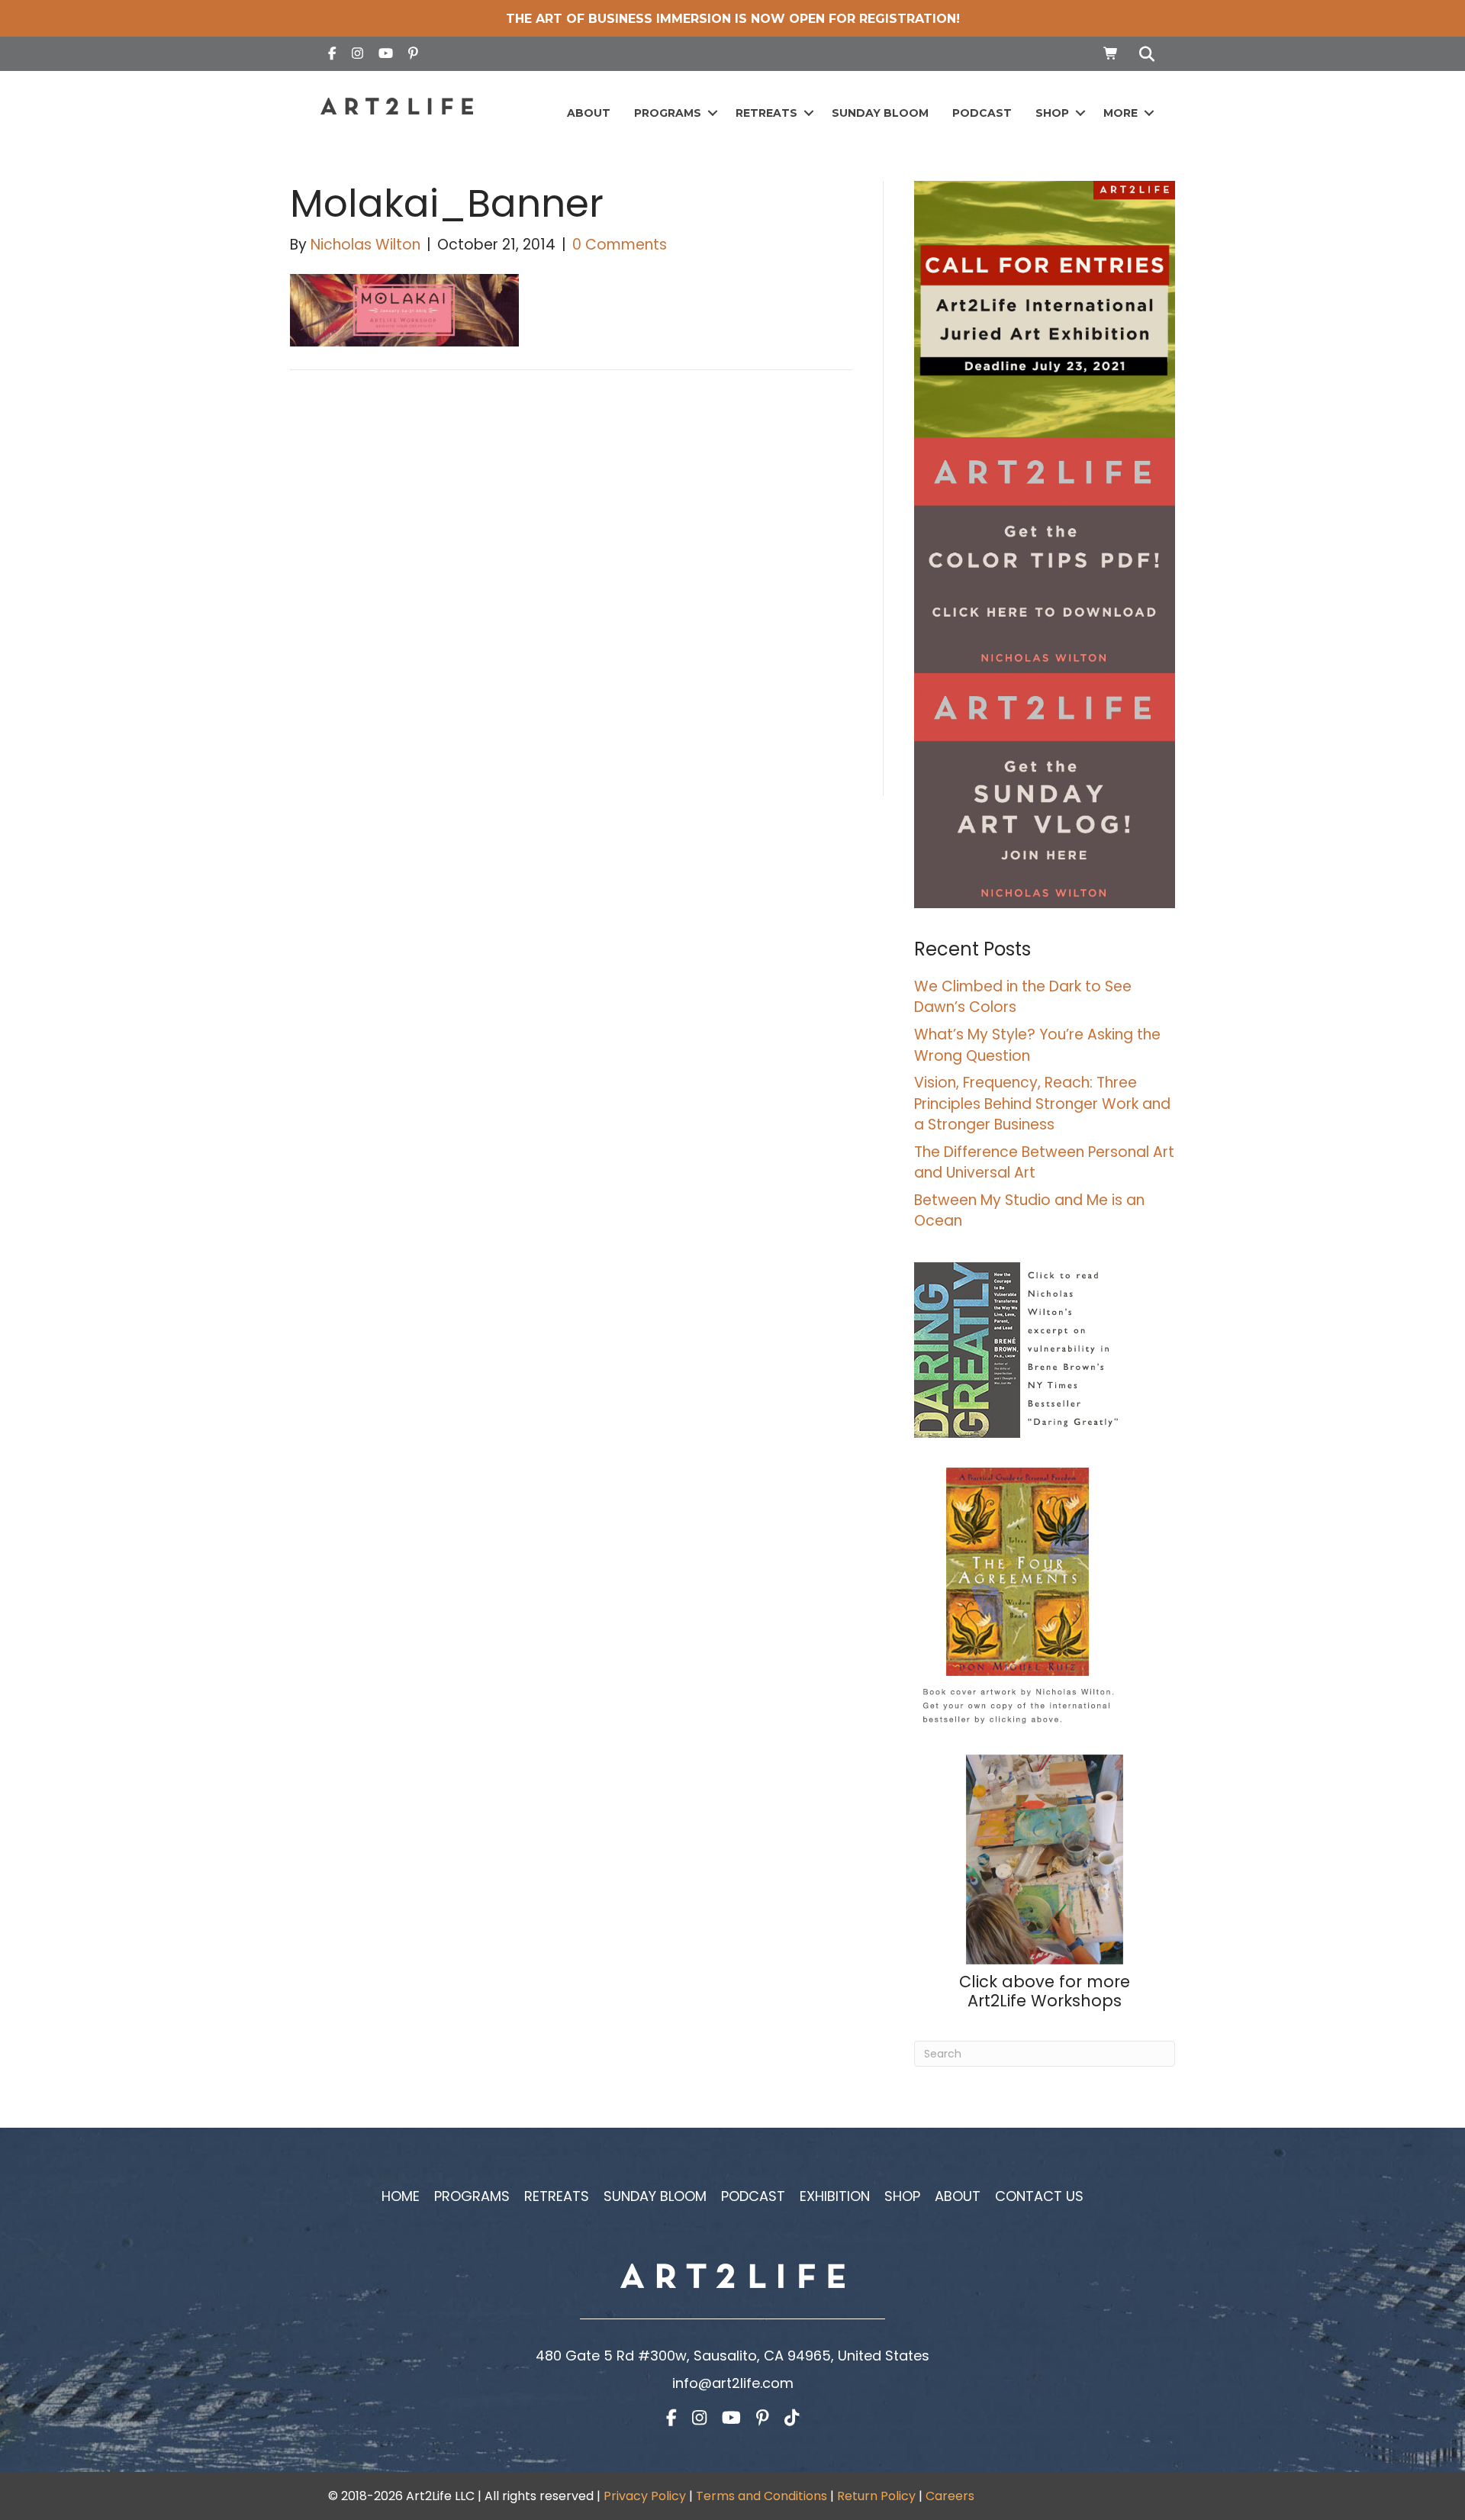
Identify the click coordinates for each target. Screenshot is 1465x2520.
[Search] (1143, 54)
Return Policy (876, 2496)
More (1120, 113)
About (589, 113)
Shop (1052, 113)
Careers (950, 2496)
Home (401, 2196)
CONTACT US (1039, 2196)
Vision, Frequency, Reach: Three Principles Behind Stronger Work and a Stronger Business (1042, 1104)
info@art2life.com (733, 2383)
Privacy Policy (645, 2496)
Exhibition (835, 2196)
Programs (668, 113)
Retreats (766, 113)
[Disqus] (571, 599)
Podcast (982, 113)
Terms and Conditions (761, 2496)
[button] (712, 113)
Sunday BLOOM (880, 113)
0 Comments (620, 245)
